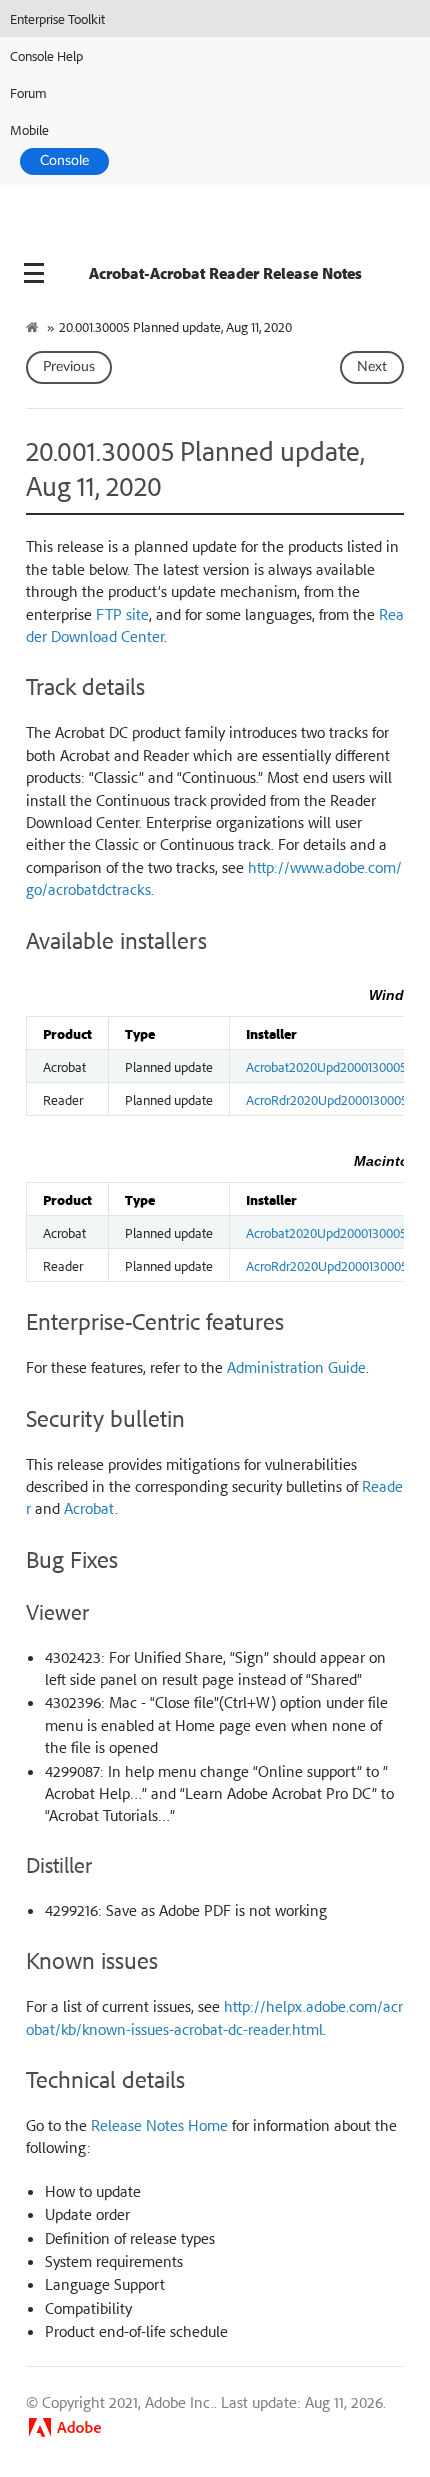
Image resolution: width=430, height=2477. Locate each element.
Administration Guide (296, 1367)
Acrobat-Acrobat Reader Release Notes (225, 273)
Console (64, 161)
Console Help (46, 55)
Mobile (29, 129)
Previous (69, 367)
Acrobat (89, 1508)
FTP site (122, 614)
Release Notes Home (159, 2125)
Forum (28, 92)
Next (372, 367)
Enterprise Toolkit (57, 18)
